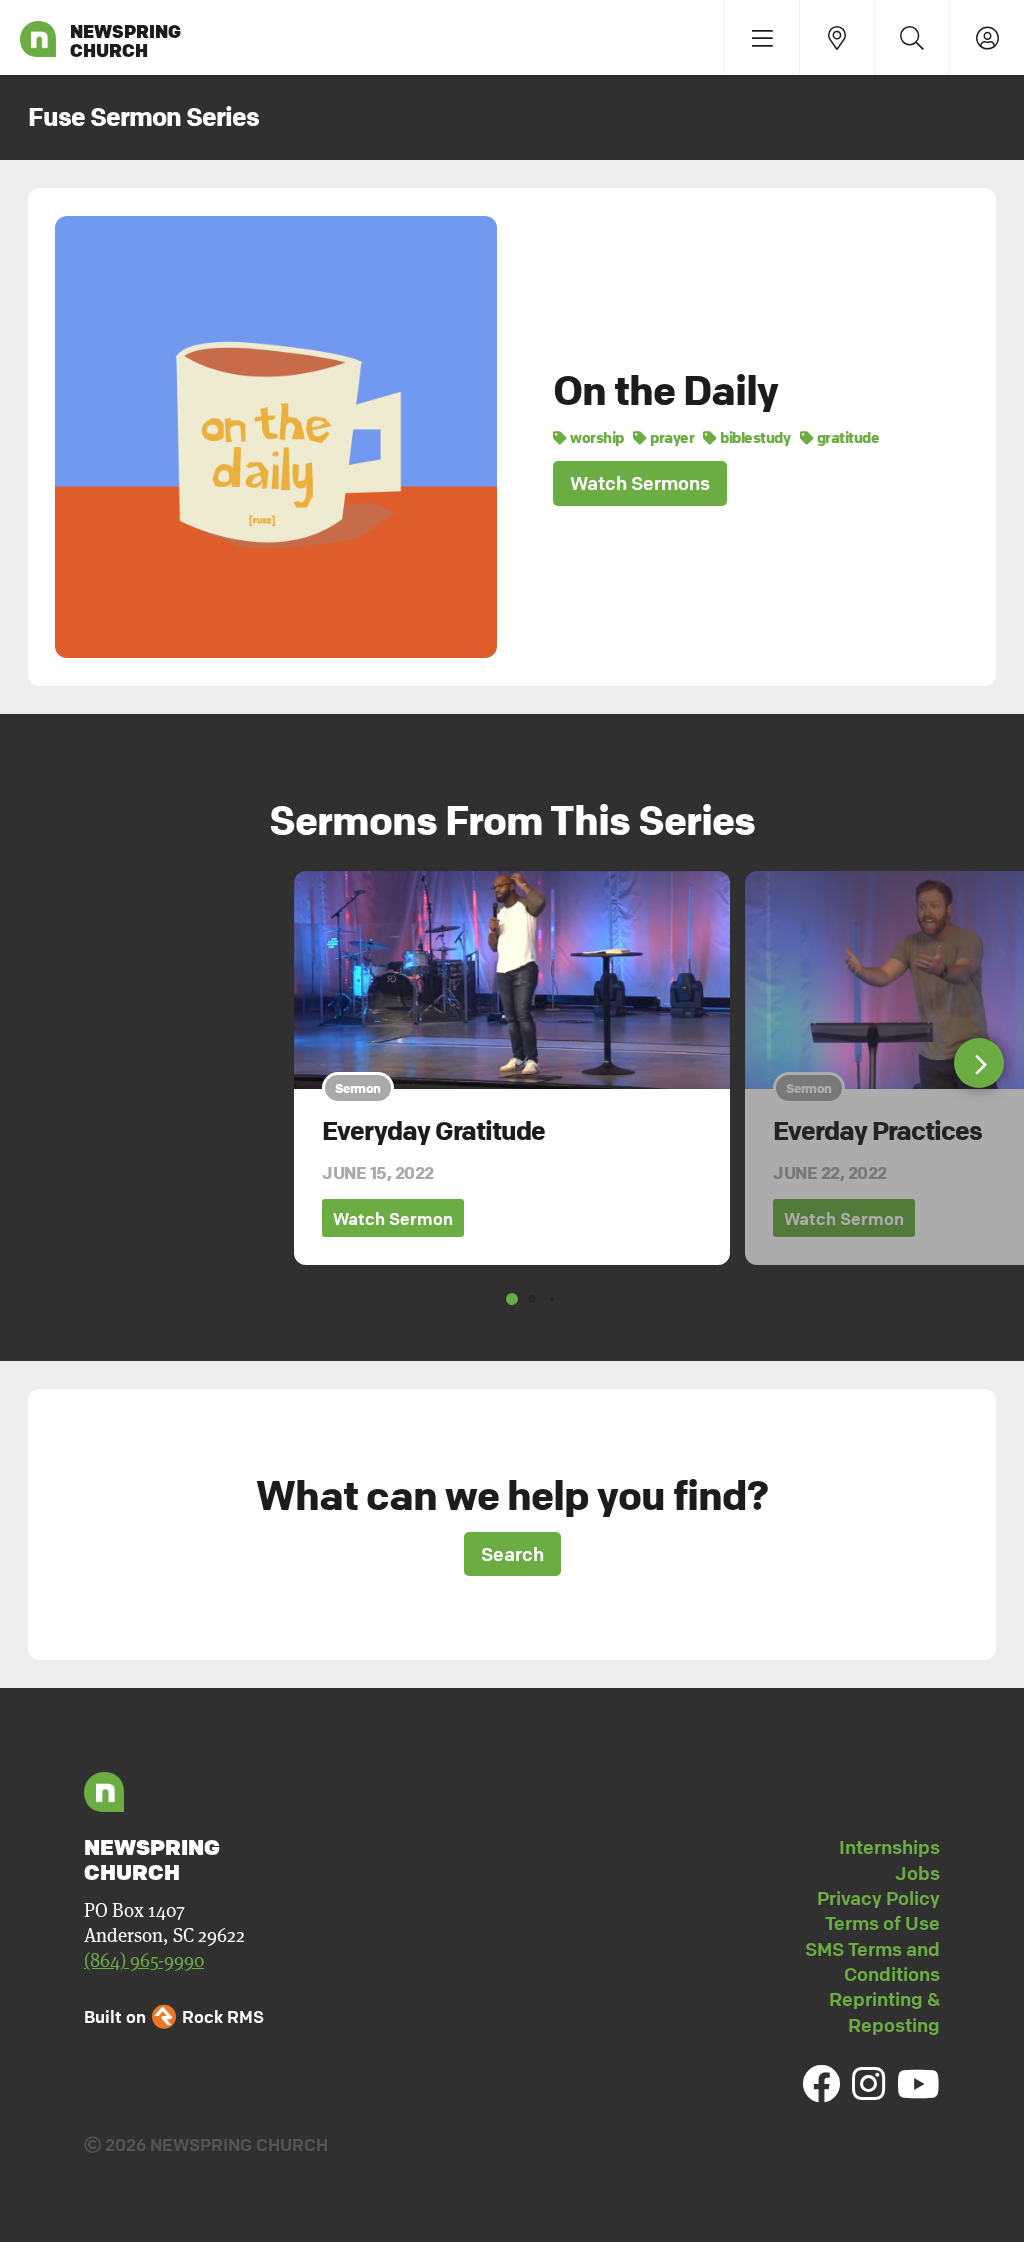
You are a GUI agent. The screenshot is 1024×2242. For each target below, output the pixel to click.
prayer (671, 437)
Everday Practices (877, 1131)
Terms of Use (882, 1923)
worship (596, 437)
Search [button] (512, 1554)
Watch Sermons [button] (640, 483)
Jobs (917, 1873)
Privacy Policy (878, 1898)
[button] (979, 1063)
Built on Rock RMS (174, 2016)
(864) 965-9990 (144, 1960)
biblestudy (754, 437)
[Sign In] (986, 37)
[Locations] (836, 37)
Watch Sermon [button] (393, 1218)
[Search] (911, 37)
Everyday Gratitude (433, 1131)
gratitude (846, 437)
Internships (889, 1847)
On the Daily (665, 390)
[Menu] (761, 37)
